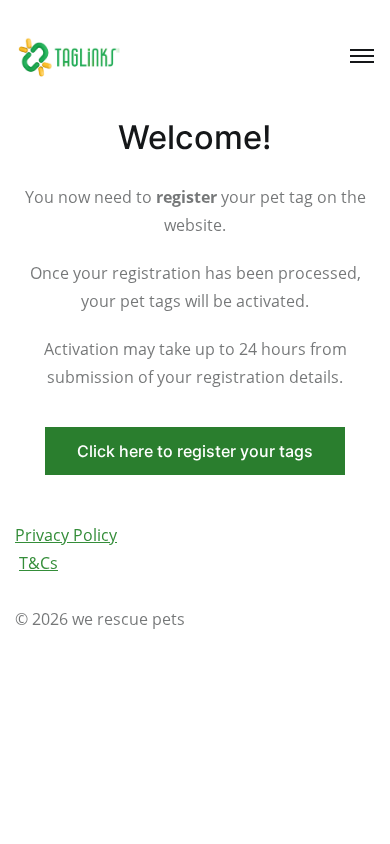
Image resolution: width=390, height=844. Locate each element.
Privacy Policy (66, 535)
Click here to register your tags (195, 451)
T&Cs (38, 563)
